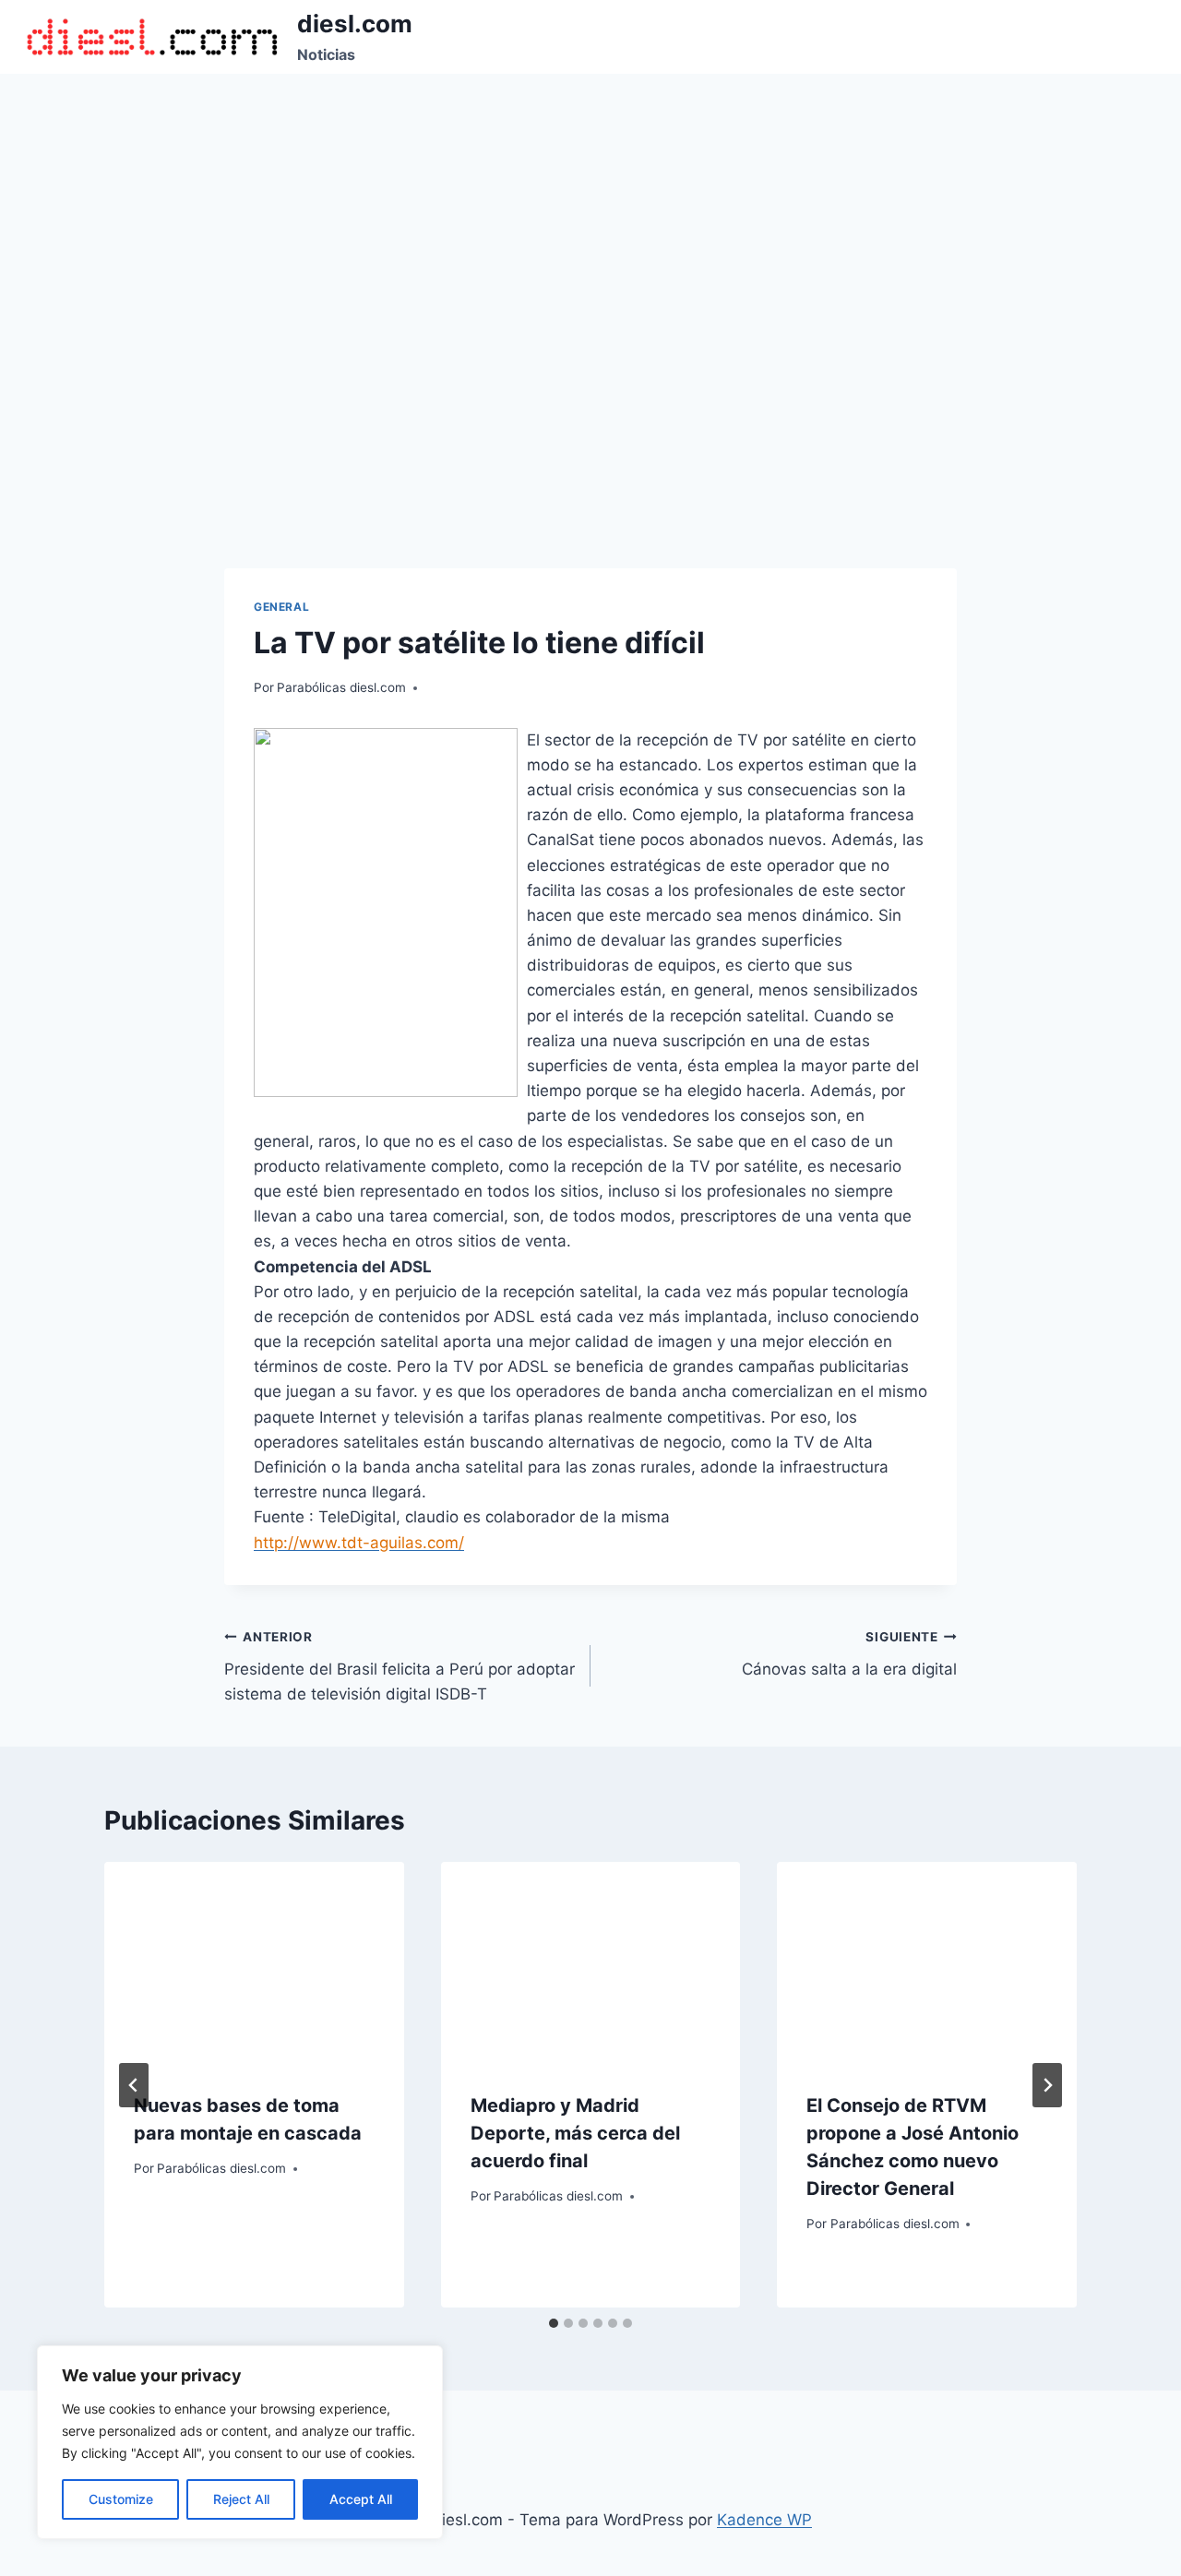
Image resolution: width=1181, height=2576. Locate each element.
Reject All (241, 2499)
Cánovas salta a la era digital (849, 1654)
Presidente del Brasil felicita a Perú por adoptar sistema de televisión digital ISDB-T (400, 1666)
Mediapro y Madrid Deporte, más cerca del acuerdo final (575, 2133)
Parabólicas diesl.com (341, 687)
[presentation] (254, 1962)
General (281, 607)
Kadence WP (764, 2520)
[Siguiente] (1047, 2085)
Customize (121, 2499)
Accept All (361, 2499)
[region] (240, 2442)
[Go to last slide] (134, 2085)
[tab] (554, 2323)
